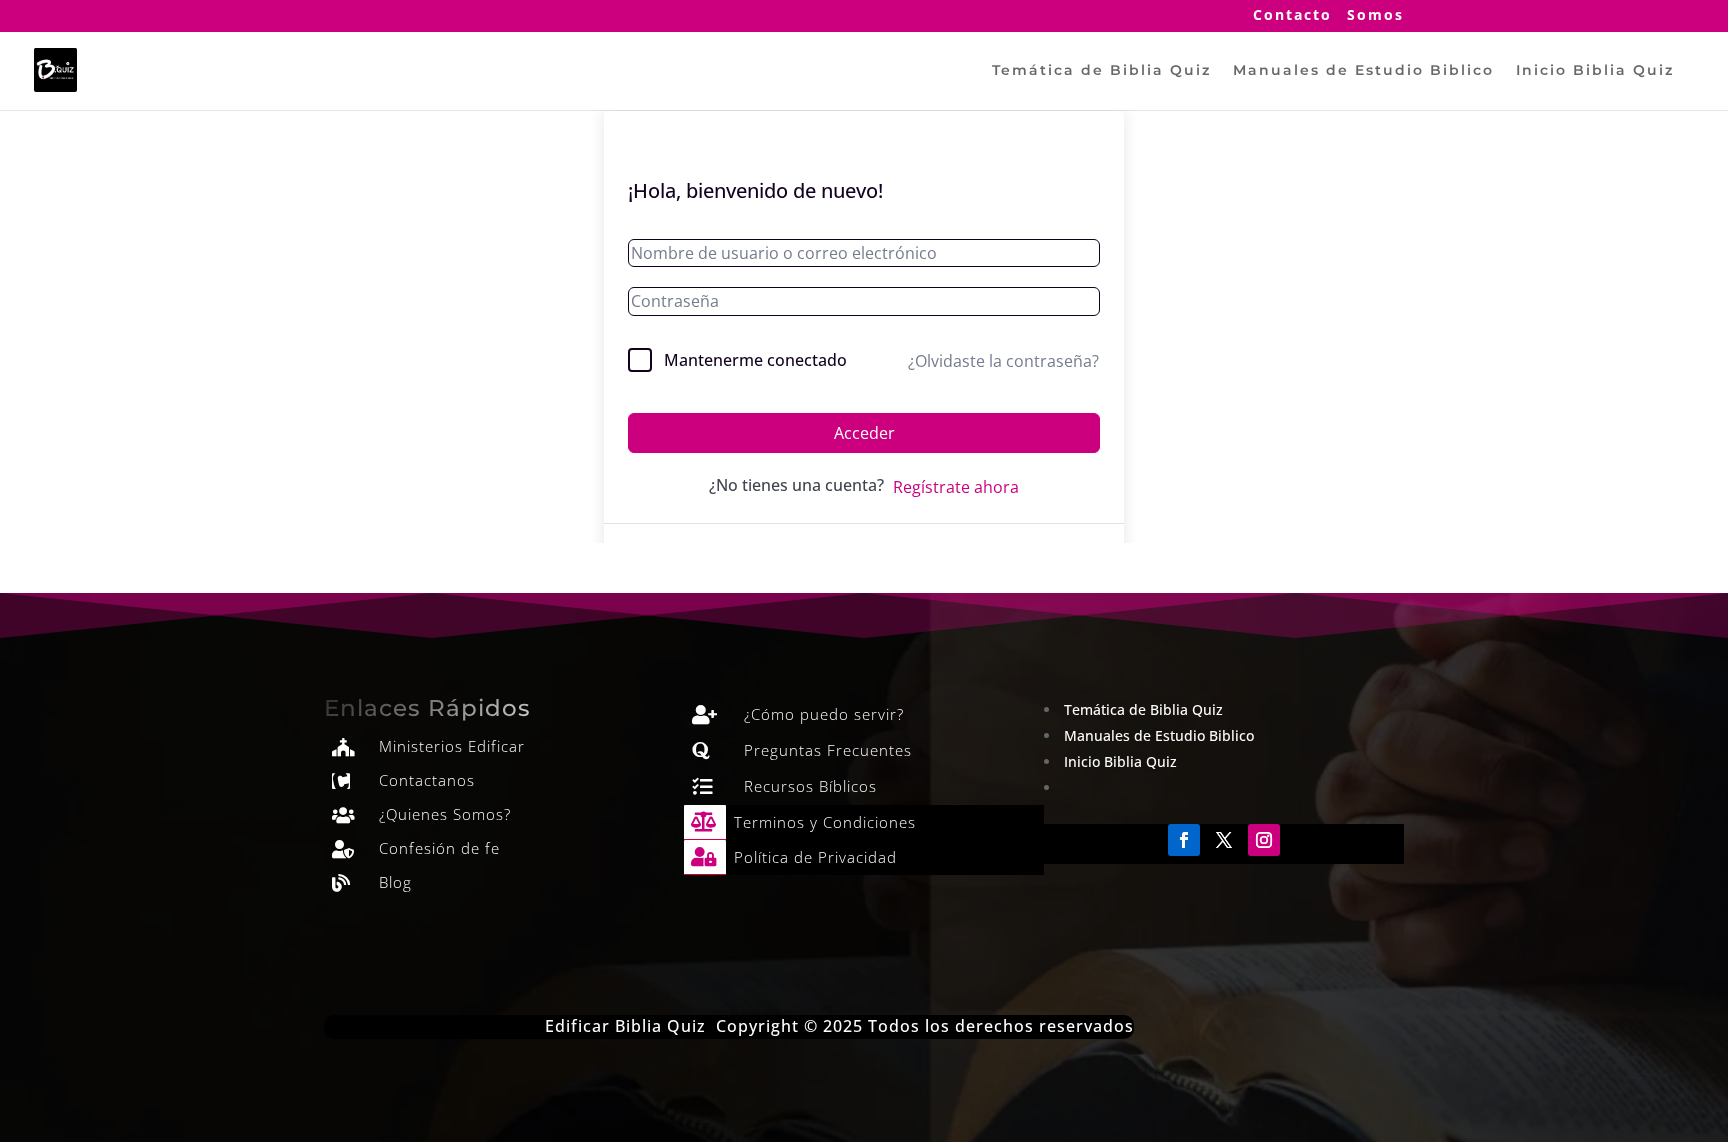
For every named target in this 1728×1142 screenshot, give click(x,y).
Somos (1375, 16)
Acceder (864, 433)
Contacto (1292, 16)
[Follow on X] (1224, 840)
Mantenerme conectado (755, 360)
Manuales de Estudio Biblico (1363, 71)
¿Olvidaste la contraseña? (1003, 361)
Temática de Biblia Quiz (1101, 71)
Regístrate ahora (956, 487)
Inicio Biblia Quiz (1595, 71)
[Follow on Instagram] (1264, 840)
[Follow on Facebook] (1184, 840)
